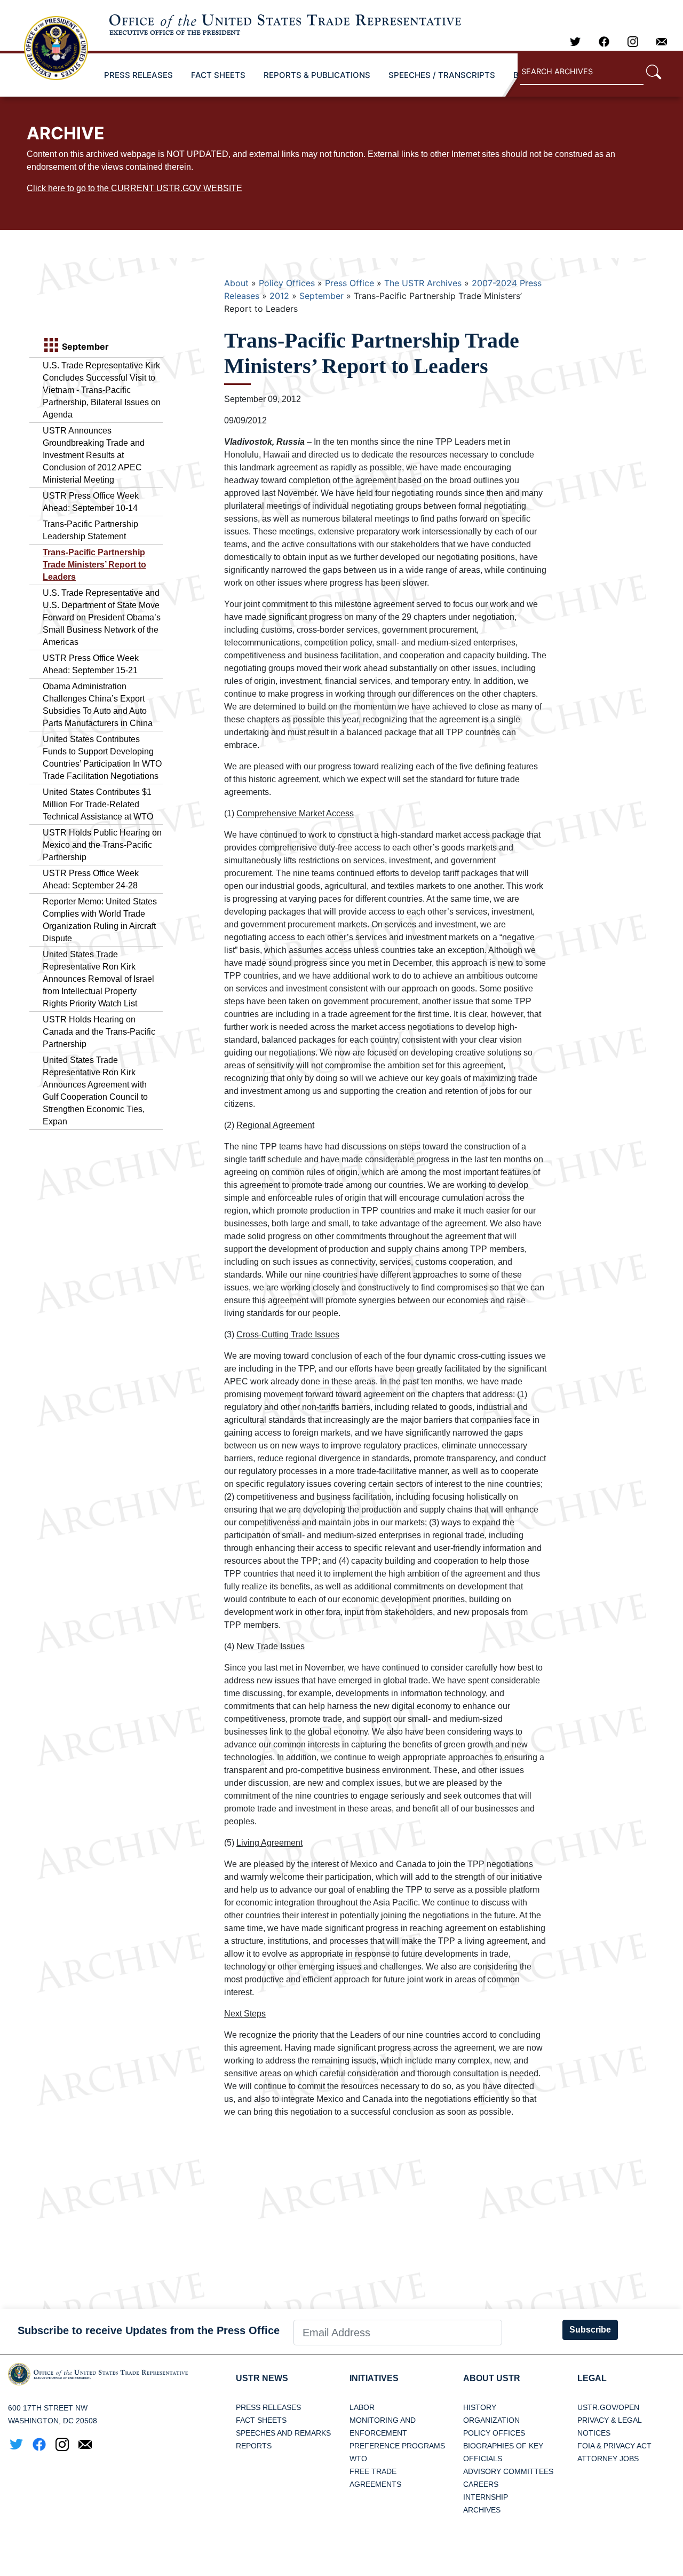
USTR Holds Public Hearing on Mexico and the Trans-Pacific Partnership (102, 845)
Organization (491, 2420)
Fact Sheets (261, 2420)
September (321, 296)
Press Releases (268, 2407)
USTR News (262, 2378)
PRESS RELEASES (138, 75)
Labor (362, 2407)
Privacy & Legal (610, 2420)
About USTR (492, 2378)
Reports (254, 2446)
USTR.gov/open (608, 2407)
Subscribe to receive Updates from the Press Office (149, 2330)
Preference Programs (397, 2446)
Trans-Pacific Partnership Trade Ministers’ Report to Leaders (94, 565)
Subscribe (590, 2330)
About (236, 283)
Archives (482, 2510)
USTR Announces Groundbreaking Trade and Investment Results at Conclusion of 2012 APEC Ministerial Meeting (94, 455)
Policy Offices (287, 283)
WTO (358, 2459)
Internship (486, 2497)
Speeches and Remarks (283, 2433)
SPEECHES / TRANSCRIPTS (442, 75)
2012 (279, 296)
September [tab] (84, 346)
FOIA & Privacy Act (614, 2446)
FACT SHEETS (218, 75)
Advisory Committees (508, 2471)
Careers (481, 2484)
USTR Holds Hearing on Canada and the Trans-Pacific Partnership (99, 1032)
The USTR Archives (423, 283)
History (480, 2407)
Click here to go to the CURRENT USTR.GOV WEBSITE (134, 188)
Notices (594, 2433)
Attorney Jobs (608, 2459)
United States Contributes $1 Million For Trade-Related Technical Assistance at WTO (98, 804)
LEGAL (592, 2378)
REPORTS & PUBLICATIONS (317, 75)
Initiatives (374, 2378)
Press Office (350, 283)
